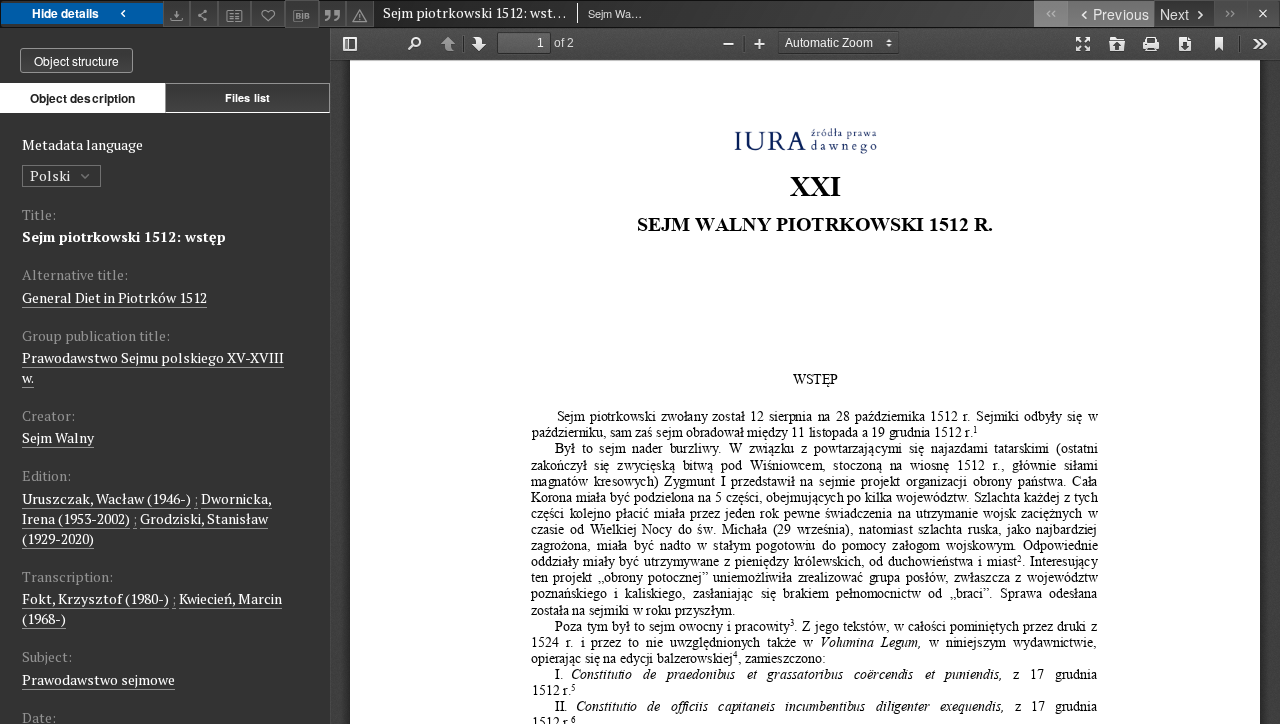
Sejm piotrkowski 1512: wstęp (124, 236)
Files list (247, 97)
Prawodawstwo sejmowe (98, 679)
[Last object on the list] (1230, 13)
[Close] (1263, 13)
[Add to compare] (235, 13)
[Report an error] (360, 13)
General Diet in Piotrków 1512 (114, 297)
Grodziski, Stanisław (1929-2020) (145, 528)
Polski (51, 175)
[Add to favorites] (268, 13)
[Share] (204, 13)
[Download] (177, 13)
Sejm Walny (58, 437)
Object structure (76, 60)
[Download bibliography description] (302, 14)
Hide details (65, 13)
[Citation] (333, 13)
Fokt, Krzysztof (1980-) (95, 598)
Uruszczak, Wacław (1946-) (106, 498)
